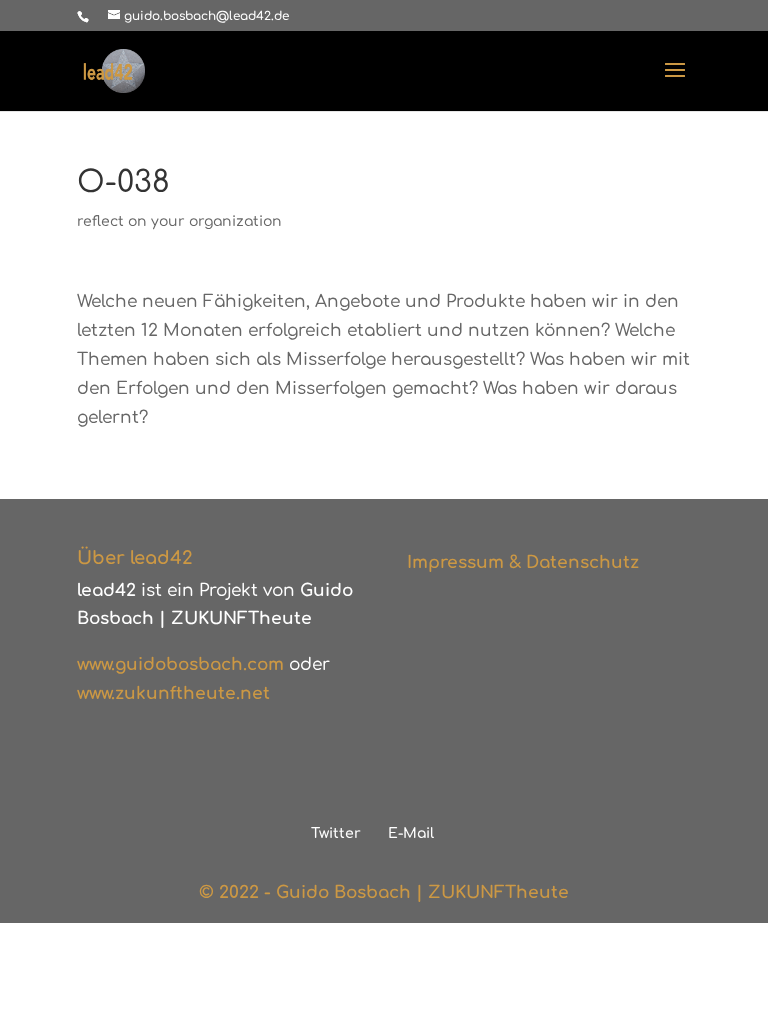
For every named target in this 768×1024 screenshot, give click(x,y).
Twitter (336, 833)
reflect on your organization (179, 221)
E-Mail (411, 833)
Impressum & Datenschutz (523, 562)
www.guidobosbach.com (180, 664)
